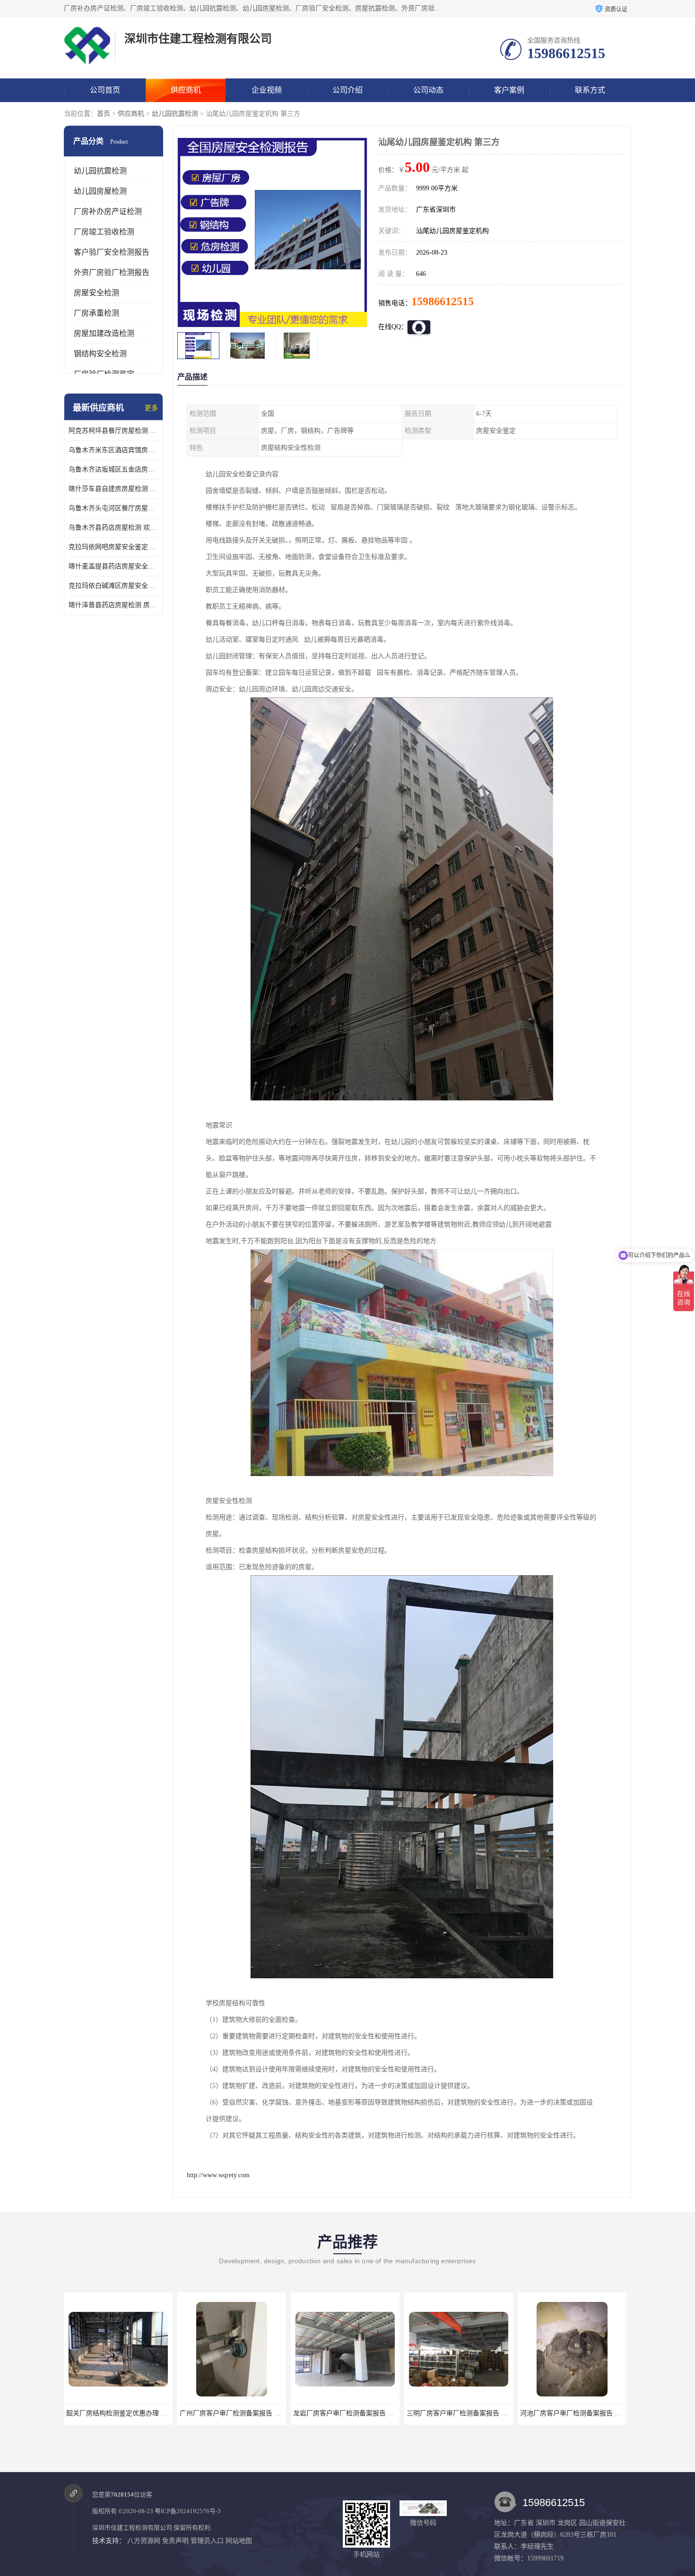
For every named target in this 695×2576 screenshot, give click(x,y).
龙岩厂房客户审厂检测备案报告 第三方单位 (243, 2413)
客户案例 (509, 90)
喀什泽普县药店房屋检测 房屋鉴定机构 (113, 605)
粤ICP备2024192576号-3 (188, 2511)
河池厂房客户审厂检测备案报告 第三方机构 (584, 2413)
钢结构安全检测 (100, 354)
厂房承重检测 (96, 313)
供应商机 (186, 90)
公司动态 (428, 90)
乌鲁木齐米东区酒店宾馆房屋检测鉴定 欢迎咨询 (113, 450)
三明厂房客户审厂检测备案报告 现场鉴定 (354, 2413)
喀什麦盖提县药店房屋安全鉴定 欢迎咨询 (113, 566)
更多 (151, 408)
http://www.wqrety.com (218, 2175)
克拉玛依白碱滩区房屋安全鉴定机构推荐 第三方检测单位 (113, 586)
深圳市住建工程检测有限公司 (132, 2528)
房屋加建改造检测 (104, 333)
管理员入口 (207, 2541)
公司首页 (105, 90)
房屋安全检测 (96, 293)
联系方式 (590, 90)
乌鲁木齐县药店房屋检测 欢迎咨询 (113, 528)
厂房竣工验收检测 (104, 232)
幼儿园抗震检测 (175, 114)
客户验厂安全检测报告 (112, 252)
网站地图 (239, 2541)
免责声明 (175, 2541)
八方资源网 (144, 2541)
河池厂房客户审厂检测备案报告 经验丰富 (467, 2413)
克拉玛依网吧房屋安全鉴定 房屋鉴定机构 (113, 547)
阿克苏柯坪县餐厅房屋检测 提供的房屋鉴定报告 (113, 431)
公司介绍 (347, 90)
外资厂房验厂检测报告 (112, 272)
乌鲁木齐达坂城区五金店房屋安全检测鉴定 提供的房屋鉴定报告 (113, 469)
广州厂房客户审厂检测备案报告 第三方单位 (130, 2413)
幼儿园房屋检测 (100, 191)
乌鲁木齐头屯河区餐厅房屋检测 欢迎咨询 (113, 508)
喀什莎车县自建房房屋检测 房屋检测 (113, 489)
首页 (104, 114)
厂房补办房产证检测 (108, 211)
